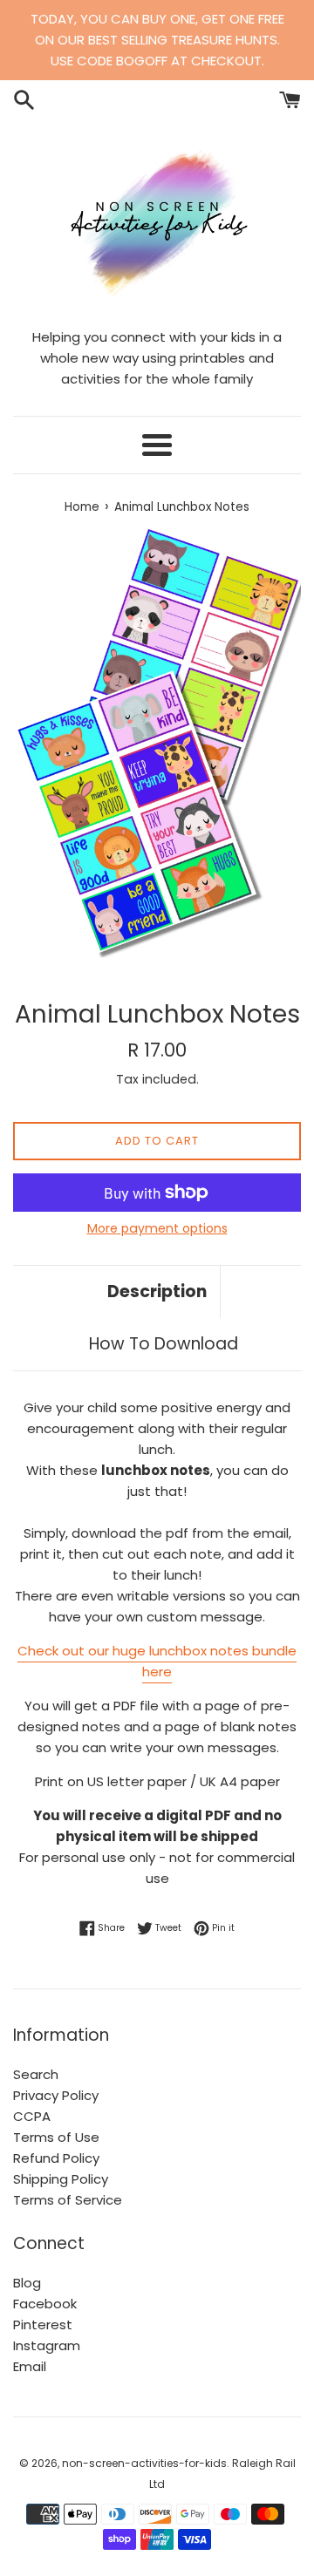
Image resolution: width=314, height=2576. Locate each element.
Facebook (45, 2304)
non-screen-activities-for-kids (144, 2463)
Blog (27, 2283)
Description (157, 1291)
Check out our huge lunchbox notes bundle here (157, 1661)
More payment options (157, 1228)
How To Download (164, 1344)
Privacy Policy (56, 2095)
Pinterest (43, 2325)
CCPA (32, 2116)
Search (36, 2074)
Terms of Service (68, 2200)
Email (30, 2366)
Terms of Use (56, 2137)
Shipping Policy (61, 2179)
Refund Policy (56, 2158)
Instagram (47, 2345)
